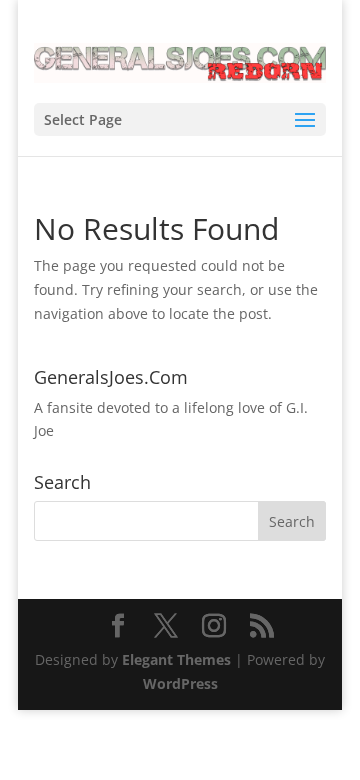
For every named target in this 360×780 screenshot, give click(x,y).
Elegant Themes (176, 659)
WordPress (180, 683)
